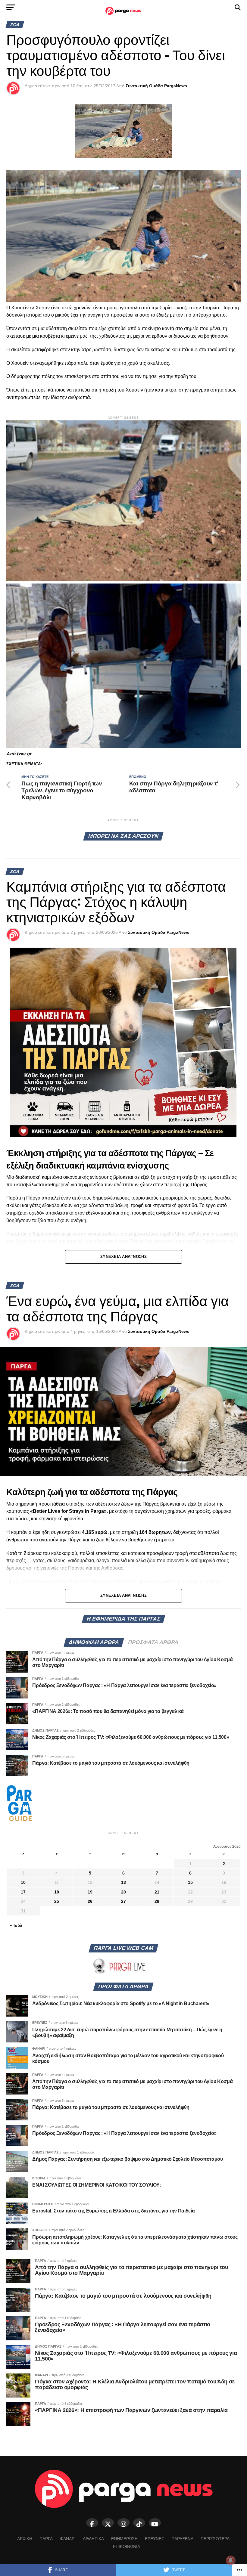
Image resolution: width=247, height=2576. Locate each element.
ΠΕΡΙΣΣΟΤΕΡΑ (215, 2539)
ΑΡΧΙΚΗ (25, 2539)
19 (90, 1892)
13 (123, 1882)
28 (157, 1901)
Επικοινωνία (127, 2547)
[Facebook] (92, 2523)
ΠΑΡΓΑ (46, 2539)
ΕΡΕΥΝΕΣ (155, 2539)
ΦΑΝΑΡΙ (68, 2539)
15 (190, 1882)
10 (23, 1882)
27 (123, 1901)
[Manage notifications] (231, 2560)
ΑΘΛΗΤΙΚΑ (93, 2539)
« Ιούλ (16, 1925)
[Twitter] (108, 2523)
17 (23, 1892)
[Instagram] (123, 2523)
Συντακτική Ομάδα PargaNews (156, 86)
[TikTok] (139, 2523)
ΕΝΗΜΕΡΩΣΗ (124, 2539)
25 (57, 1901)
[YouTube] (155, 2523)
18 (57, 1892)
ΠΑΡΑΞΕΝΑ (182, 2539)
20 (123, 1892)
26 (90, 1901)
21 (157, 1892)
